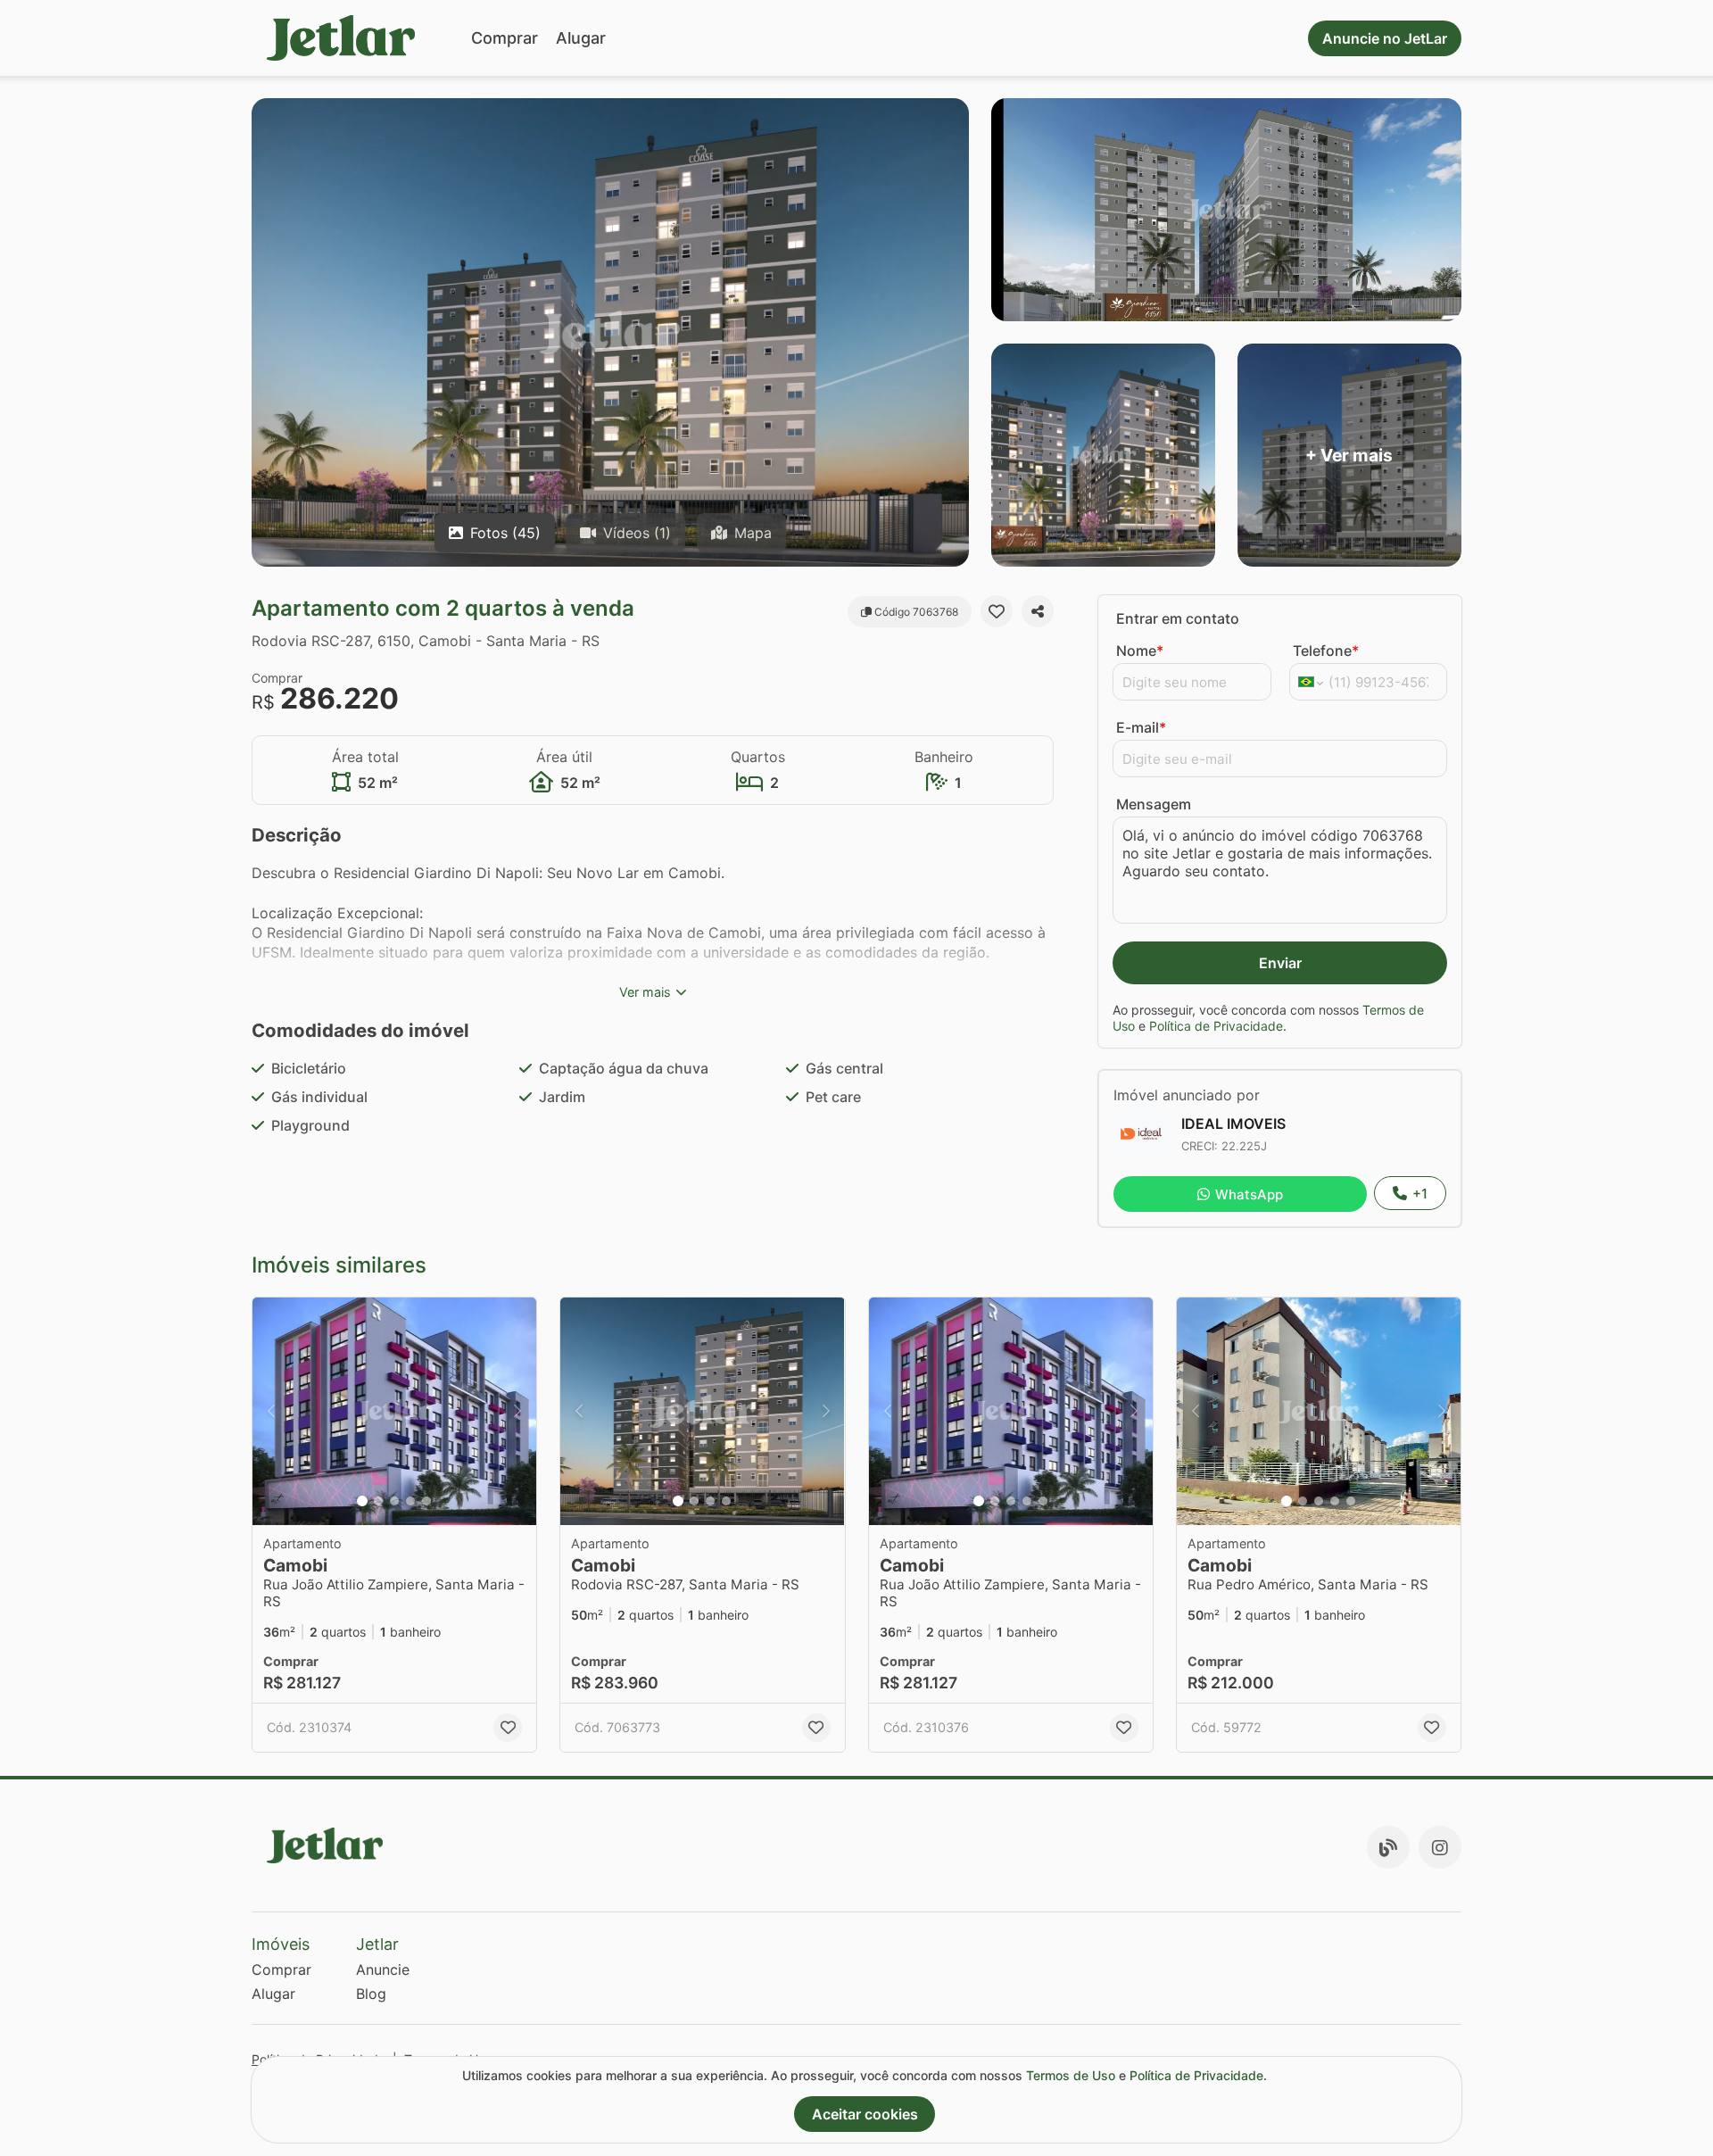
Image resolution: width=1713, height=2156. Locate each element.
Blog (371, 1994)
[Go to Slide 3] (394, 1501)
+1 (1420, 1194)
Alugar (581, 38)
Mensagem (1154, 804)
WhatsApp (1249, 1194)
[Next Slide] (517, 1411)
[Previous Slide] (271, 1411)
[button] (394, 1411)
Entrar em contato (1178, 618)
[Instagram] (1440, 1847)
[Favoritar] (997, 611)
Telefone (1326, 651)
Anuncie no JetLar (1385, 38)
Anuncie (383, 1969)
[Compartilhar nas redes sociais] (1038, 611)
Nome (1140, 651)
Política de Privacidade (1216, 1026)
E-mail (1141, 727)
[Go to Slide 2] (378, 1501)
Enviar (1280, 963)
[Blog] (1388, 1847)
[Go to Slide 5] (426, 1501)
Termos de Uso (1071, 2075)
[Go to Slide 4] (410, 1501)
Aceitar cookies (865, 2114)
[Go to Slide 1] (362, 1501)
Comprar (505, 38)
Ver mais (645, 992)
